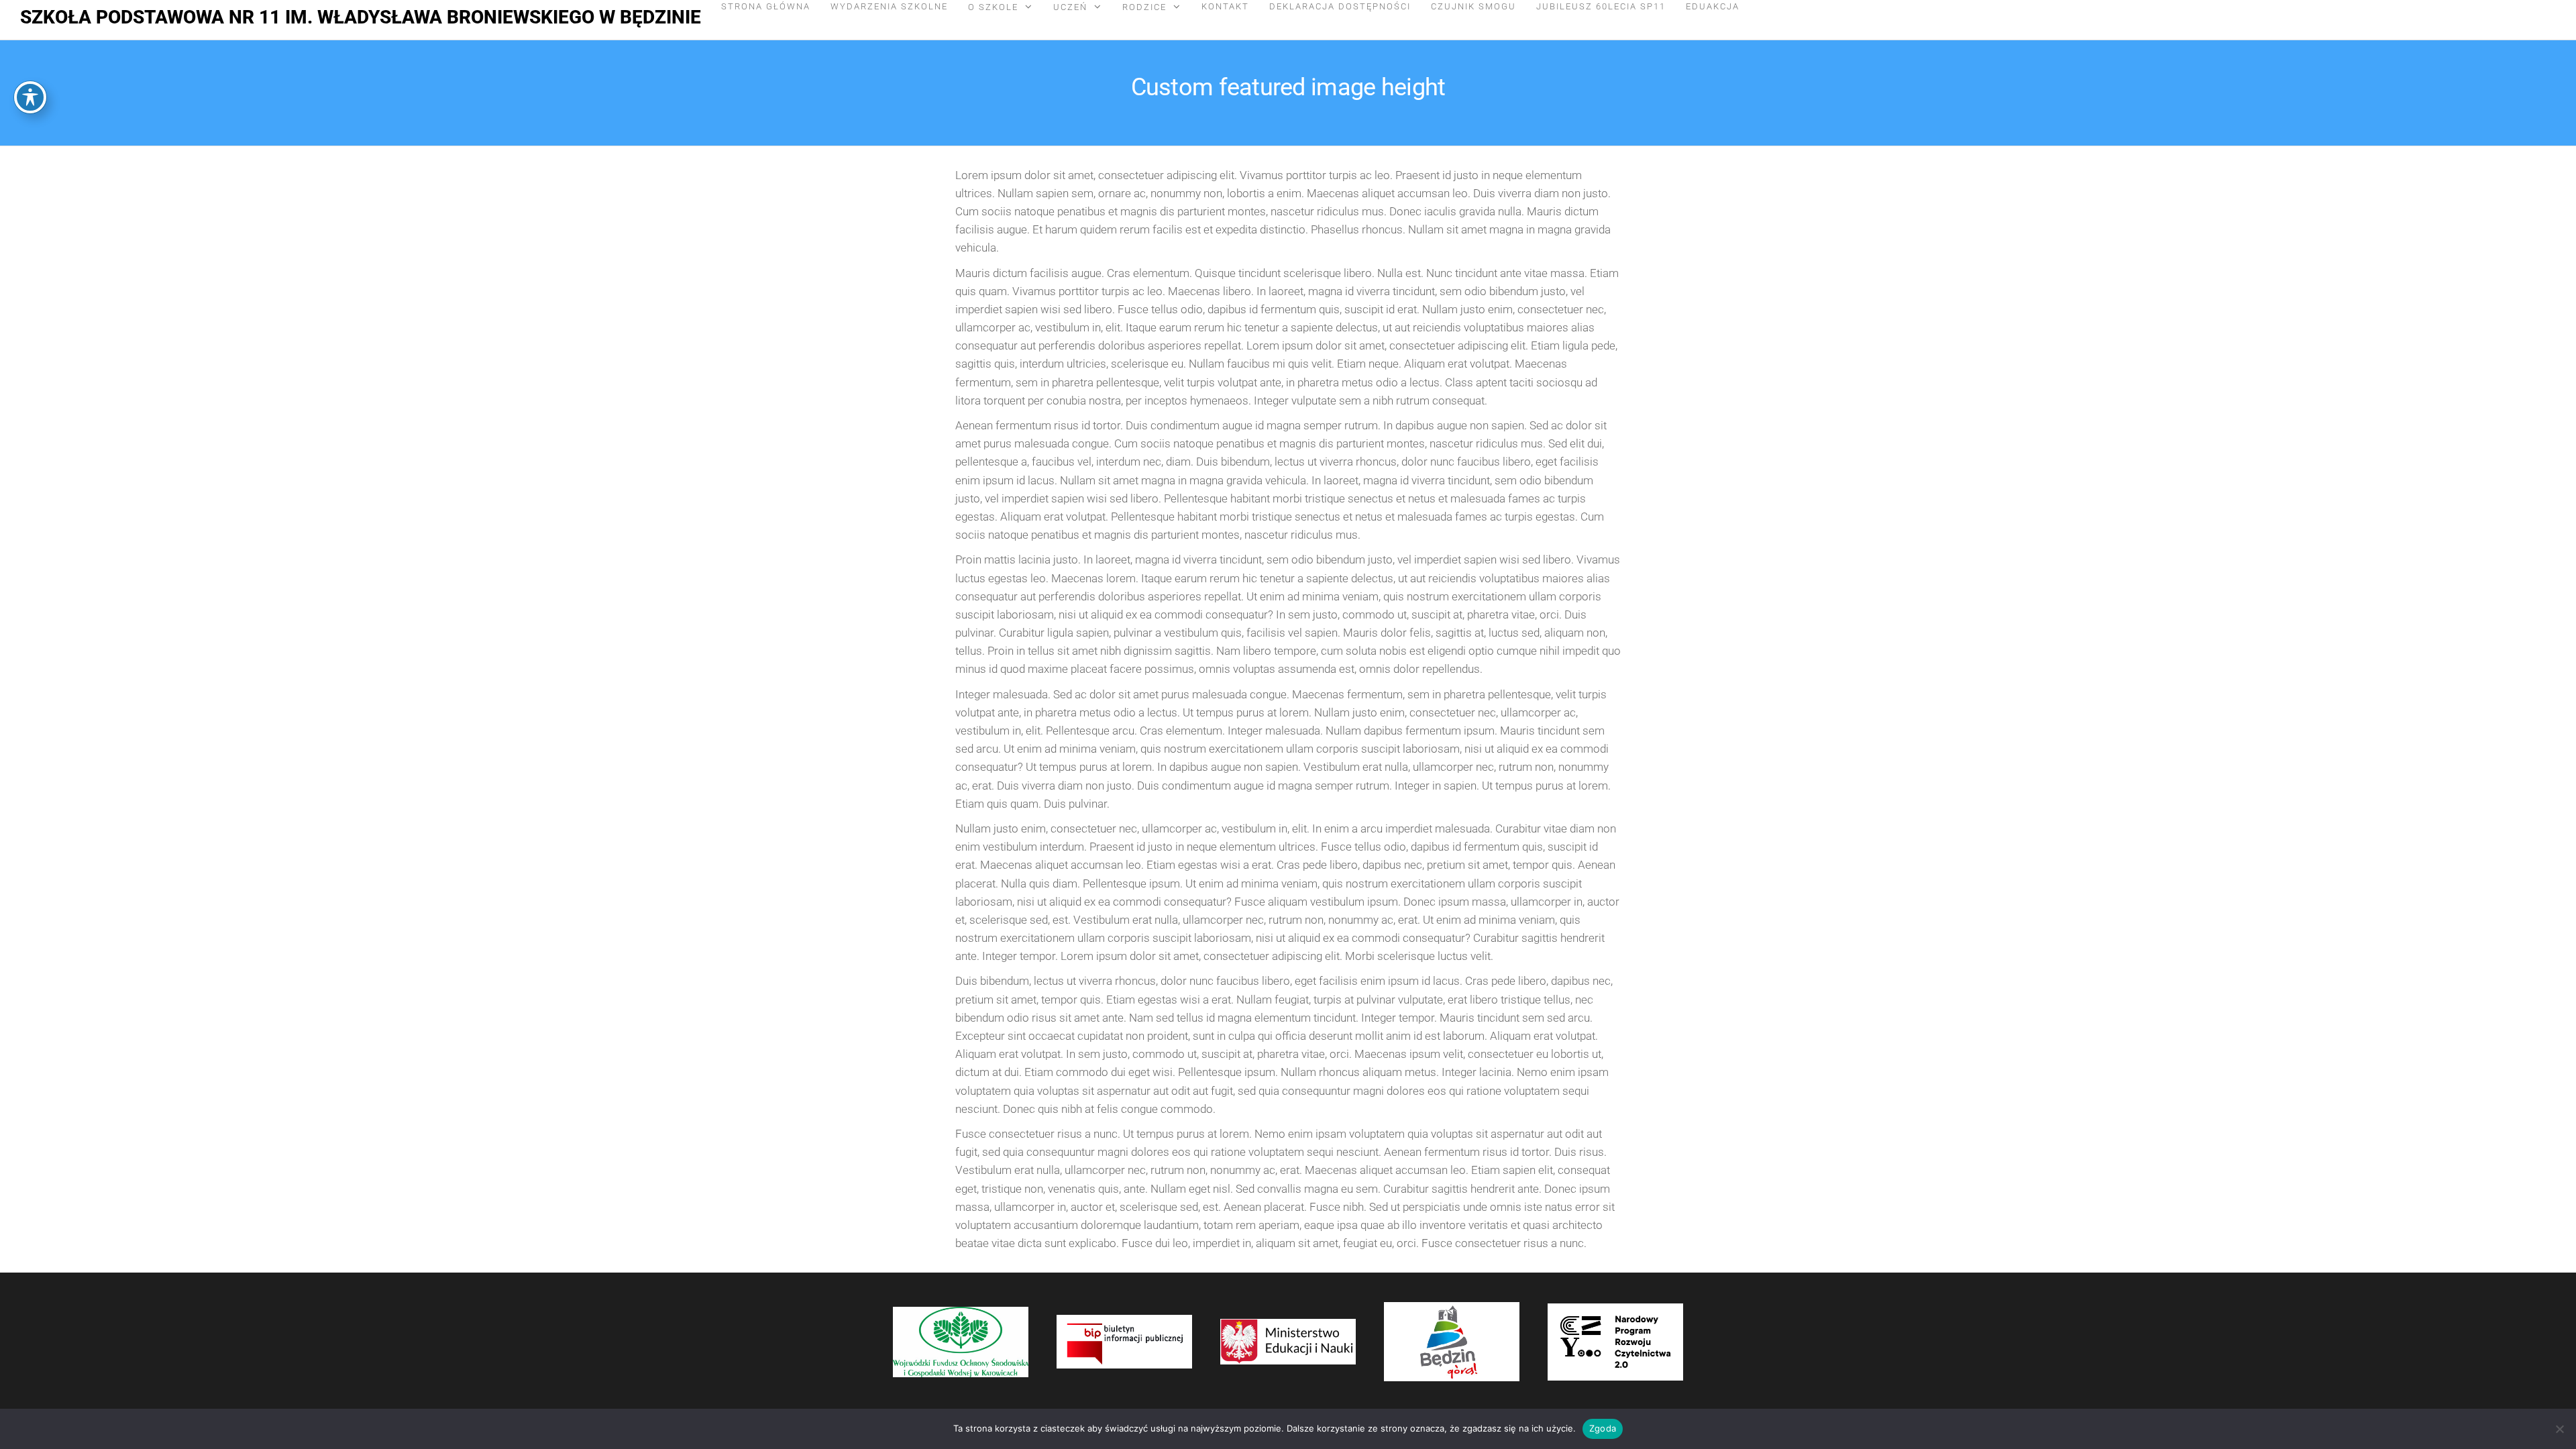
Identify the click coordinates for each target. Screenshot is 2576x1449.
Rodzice (1144, 7)
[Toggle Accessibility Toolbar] (30, 97)
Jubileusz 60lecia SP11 (1601, 6)
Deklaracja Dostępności (1340, 6)
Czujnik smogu (1473, 6)
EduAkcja (1713, 6)
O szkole (993, 7)
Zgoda (1603, 1428)
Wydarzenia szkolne (889, 6)
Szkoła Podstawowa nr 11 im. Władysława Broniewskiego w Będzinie (361, 17)
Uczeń (1070, 7)
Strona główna (766, 6)
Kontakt (1225, 6)
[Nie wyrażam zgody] (2559, 1429)
